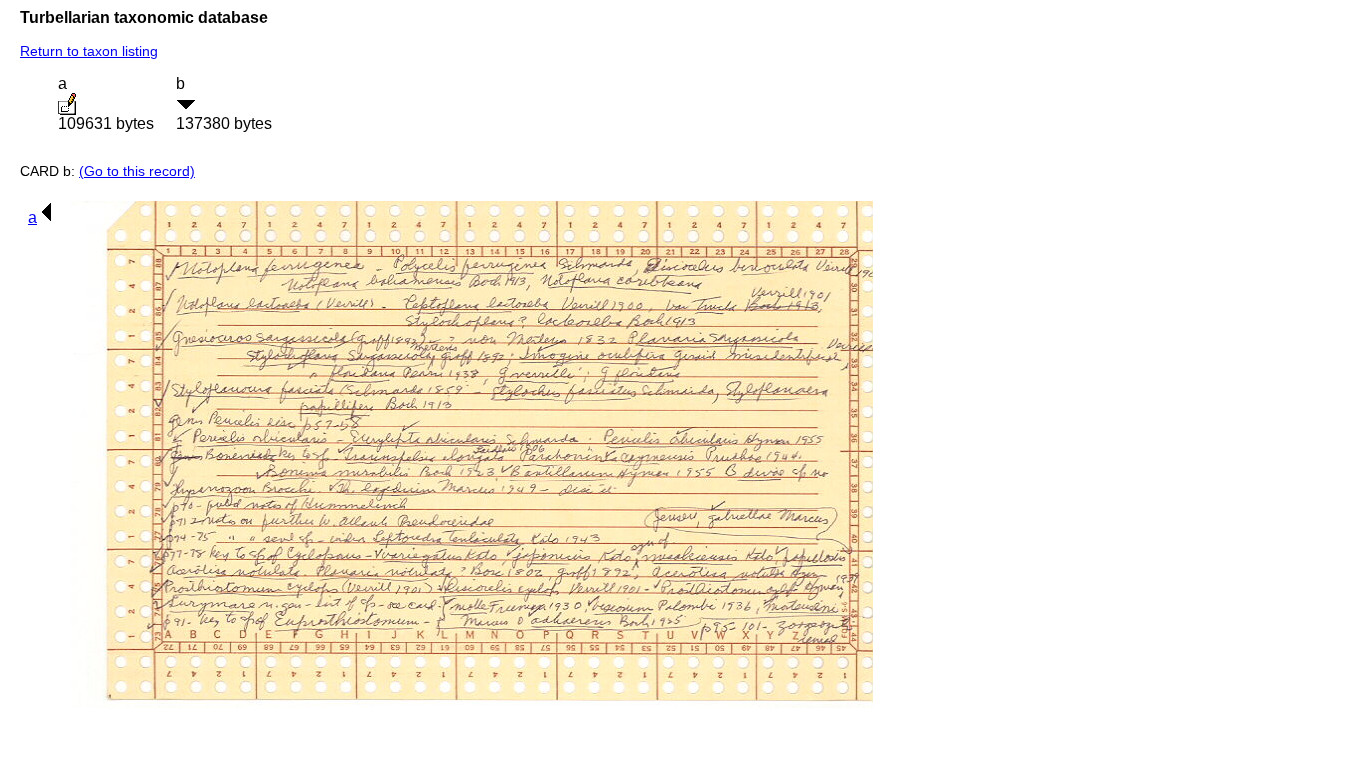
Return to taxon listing (89, 51)
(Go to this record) (137, 171)
